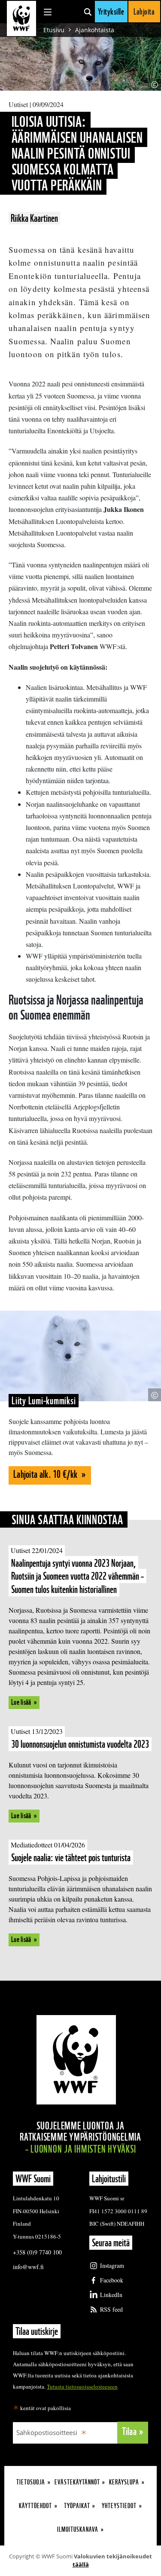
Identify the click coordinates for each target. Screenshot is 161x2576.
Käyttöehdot (35, 2506)
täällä (81, 2564)
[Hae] (88, 12)
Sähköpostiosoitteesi (47, 2432)
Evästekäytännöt (77, 2482)
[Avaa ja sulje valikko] (48, 12)
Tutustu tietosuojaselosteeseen (82, 2386)
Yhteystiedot (119, 2506)
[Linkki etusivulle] (21, 18)
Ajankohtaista (95, 30)
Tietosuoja (31, 2482)
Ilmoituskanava (78, 2529)
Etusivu (54, 30)
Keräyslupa (124, 2482)
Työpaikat (77, 2506)
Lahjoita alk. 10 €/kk (46, 1474)
